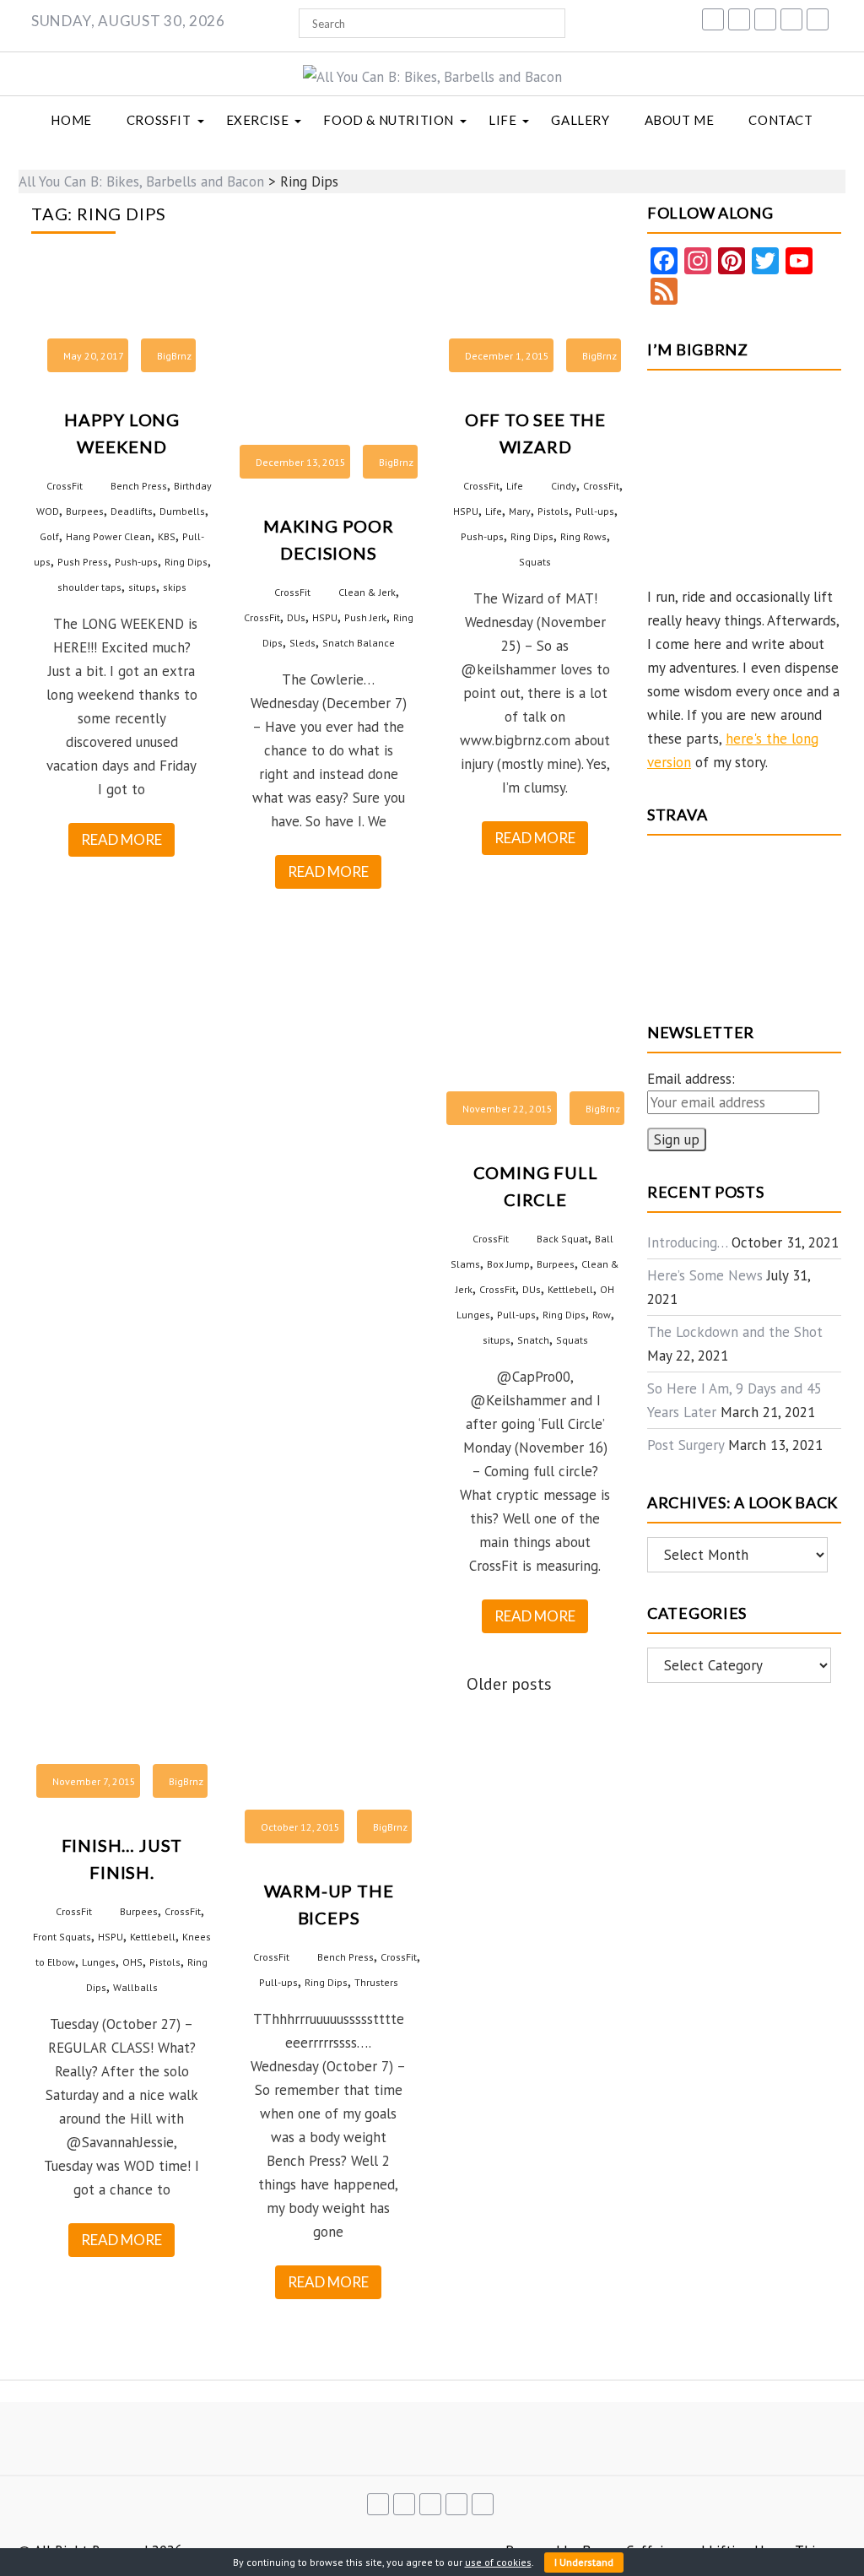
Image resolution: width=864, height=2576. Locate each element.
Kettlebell (570, 1289)
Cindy (564, 486)
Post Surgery (686, 1445)
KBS (167, 536)
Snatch (533, 1340)
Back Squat (562, 1239)
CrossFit (159, 120)
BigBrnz (174, 356)
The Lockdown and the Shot (735, 1332)
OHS (132, 1962)
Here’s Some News (705, 1275)
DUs (296, 617)
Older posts (509, 1684)
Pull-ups (595, 511)
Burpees (85, 511)
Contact (780, 120)
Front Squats (62, 1937)
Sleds (302, 643)
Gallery (580, 120)
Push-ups (136, 562)
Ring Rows (583, 536)
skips (175, 587)
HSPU (325, 617)
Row (602, 1315)
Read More (121, 839)
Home (71, 120)
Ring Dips (186, 562)
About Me (680, 120)
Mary (520, 511)
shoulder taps (89, 587)
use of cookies (498, 2562)
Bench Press (139, 486)
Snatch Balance (359, 643)
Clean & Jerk (367, 592)
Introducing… (687, 1242)
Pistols (553, 511)
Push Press (83, 562)
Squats (535, 562)
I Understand (584, 2562)
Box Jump (508, 1264)
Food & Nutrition (389, 120)
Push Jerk (365, 617)
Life (502, 120)
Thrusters (376, 1982)
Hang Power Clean (108, 536)
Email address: (691, 1079)
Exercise (258, 120)
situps (142, 587)
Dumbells (182, 511)
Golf (49, 536)
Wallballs (135, 1987)
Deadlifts (132, 511)
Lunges (99, 1962)
